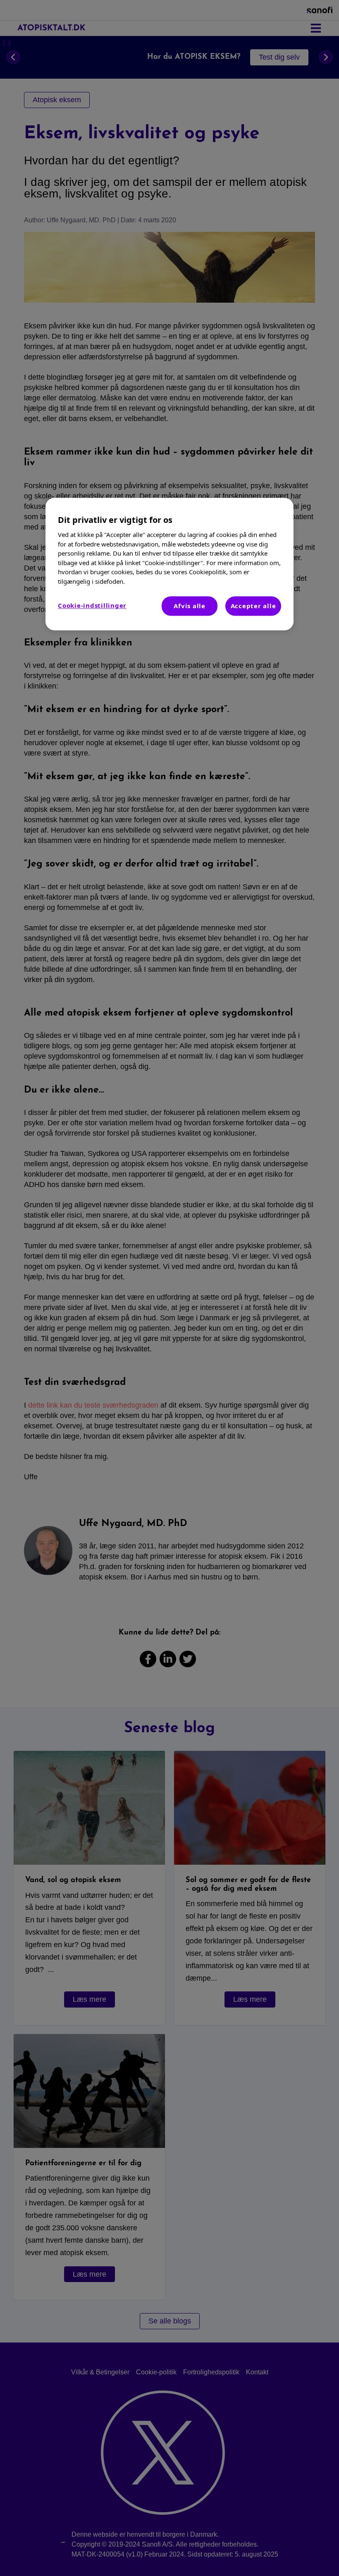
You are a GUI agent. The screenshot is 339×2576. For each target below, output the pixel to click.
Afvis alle (190, 606)
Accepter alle (253, 606)
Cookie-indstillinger (92, 606)
